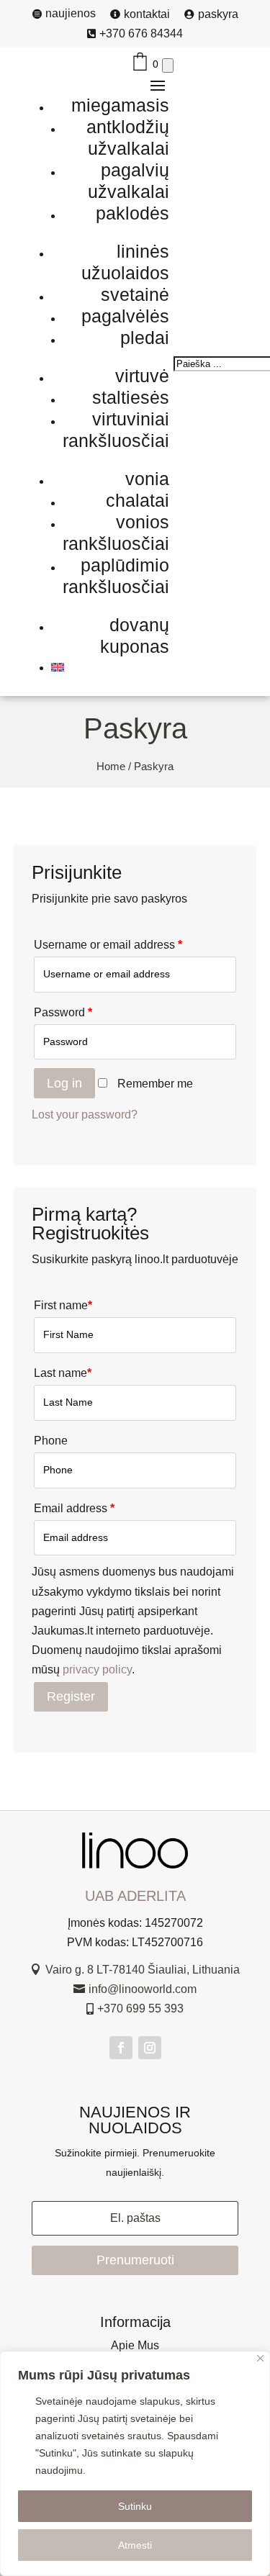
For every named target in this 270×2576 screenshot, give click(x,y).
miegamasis (120, 105)
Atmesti (135, 2545)
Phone (51, 1441)
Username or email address (108, 945)
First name (63, 1305)
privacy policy (97, 1669)
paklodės (132, 213)
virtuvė (142, 376)
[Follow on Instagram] (150, 2048)
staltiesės (131, 397)
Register (71, 1696)
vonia (147, 479)
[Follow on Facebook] (121, 2048)
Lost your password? (85, 1115)
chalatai (138, 500)
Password (63, 1012)
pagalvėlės (125, 316)
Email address (74, 1508)
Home (111, 767)
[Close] (260, 2358)
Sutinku (135, 2506)
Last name (63, 1373)
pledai (145, 338)
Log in (64, 1083)
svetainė (135, 294)
